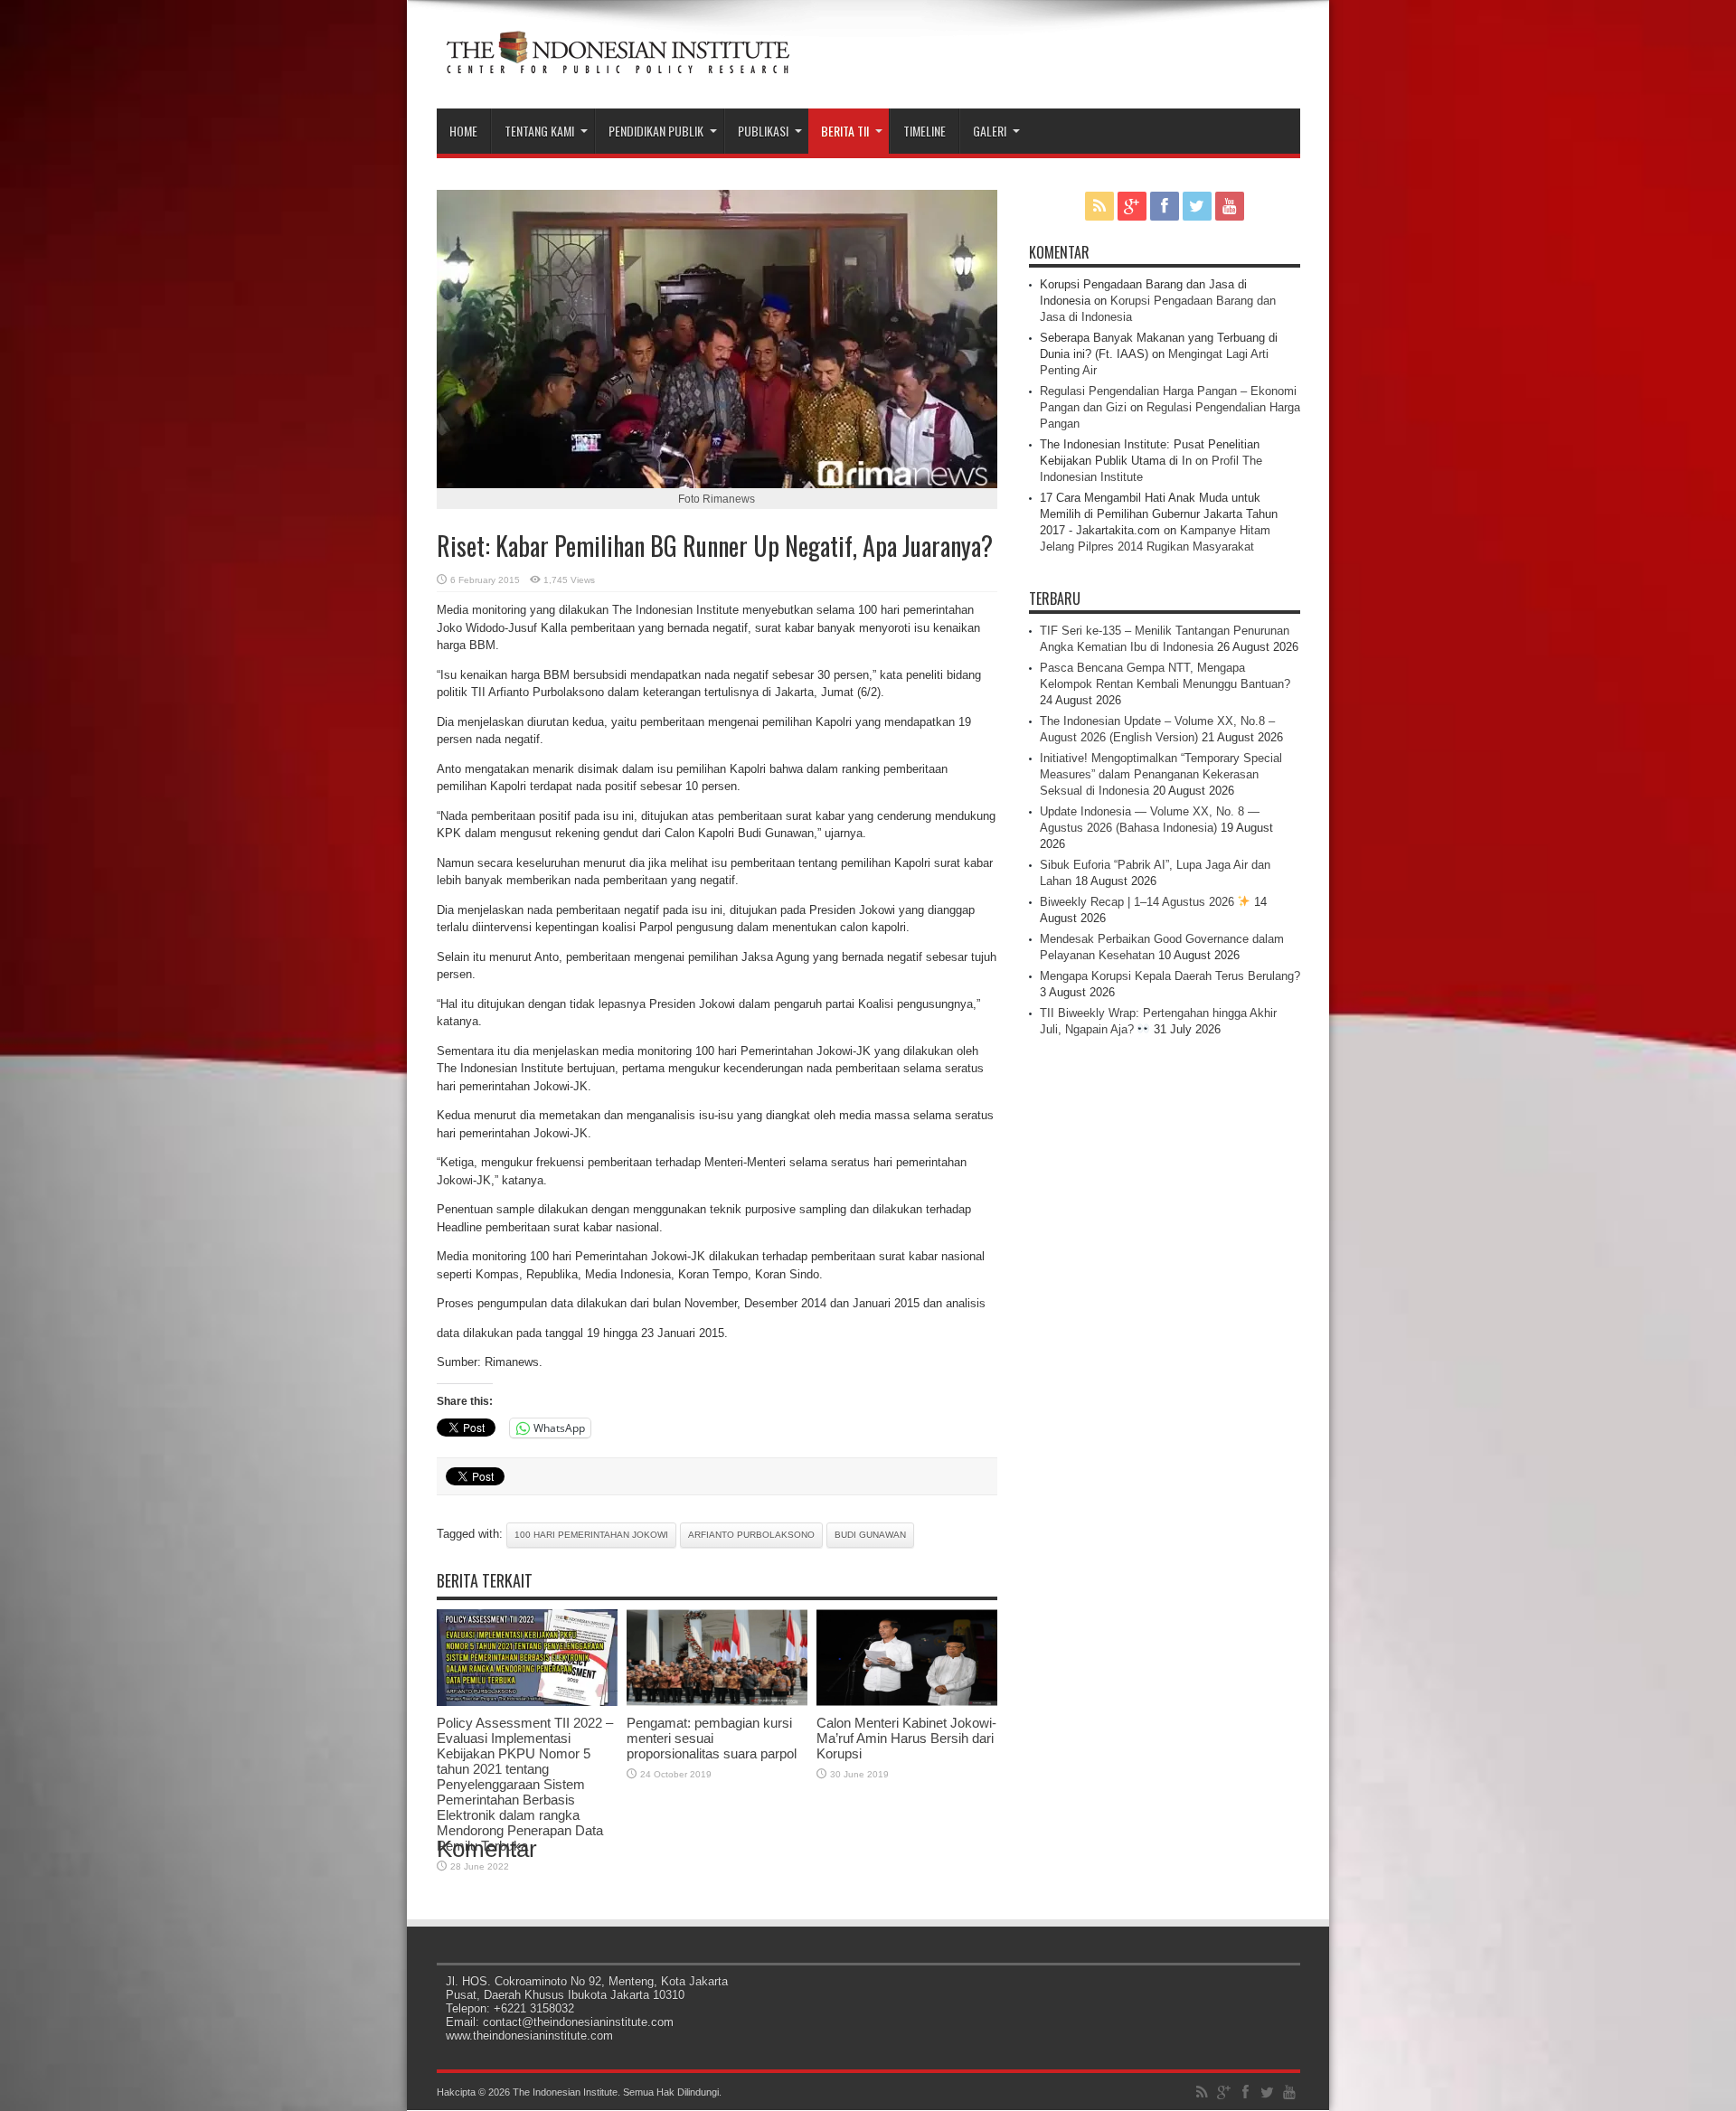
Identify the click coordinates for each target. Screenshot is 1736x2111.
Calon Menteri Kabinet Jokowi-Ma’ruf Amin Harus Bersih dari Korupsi (906, 1738)
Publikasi (763, 131)
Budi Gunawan (870, 1535)
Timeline (925, 131)
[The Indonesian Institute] (618, 63)
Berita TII (845, 131)
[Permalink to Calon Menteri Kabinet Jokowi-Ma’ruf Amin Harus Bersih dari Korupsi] (907, 1702)
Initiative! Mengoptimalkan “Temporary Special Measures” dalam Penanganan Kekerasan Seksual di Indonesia (1161, 774)
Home (463, 131)
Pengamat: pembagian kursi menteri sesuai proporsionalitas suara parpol (712, 1738)
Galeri (990, 131)
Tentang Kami (539, 131)
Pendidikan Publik (656, 131)
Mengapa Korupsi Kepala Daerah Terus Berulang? (1170, 976)
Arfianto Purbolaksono (751, 1535)
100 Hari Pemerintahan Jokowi (591, 1535)
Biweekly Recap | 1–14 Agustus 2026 (1139, 902)
